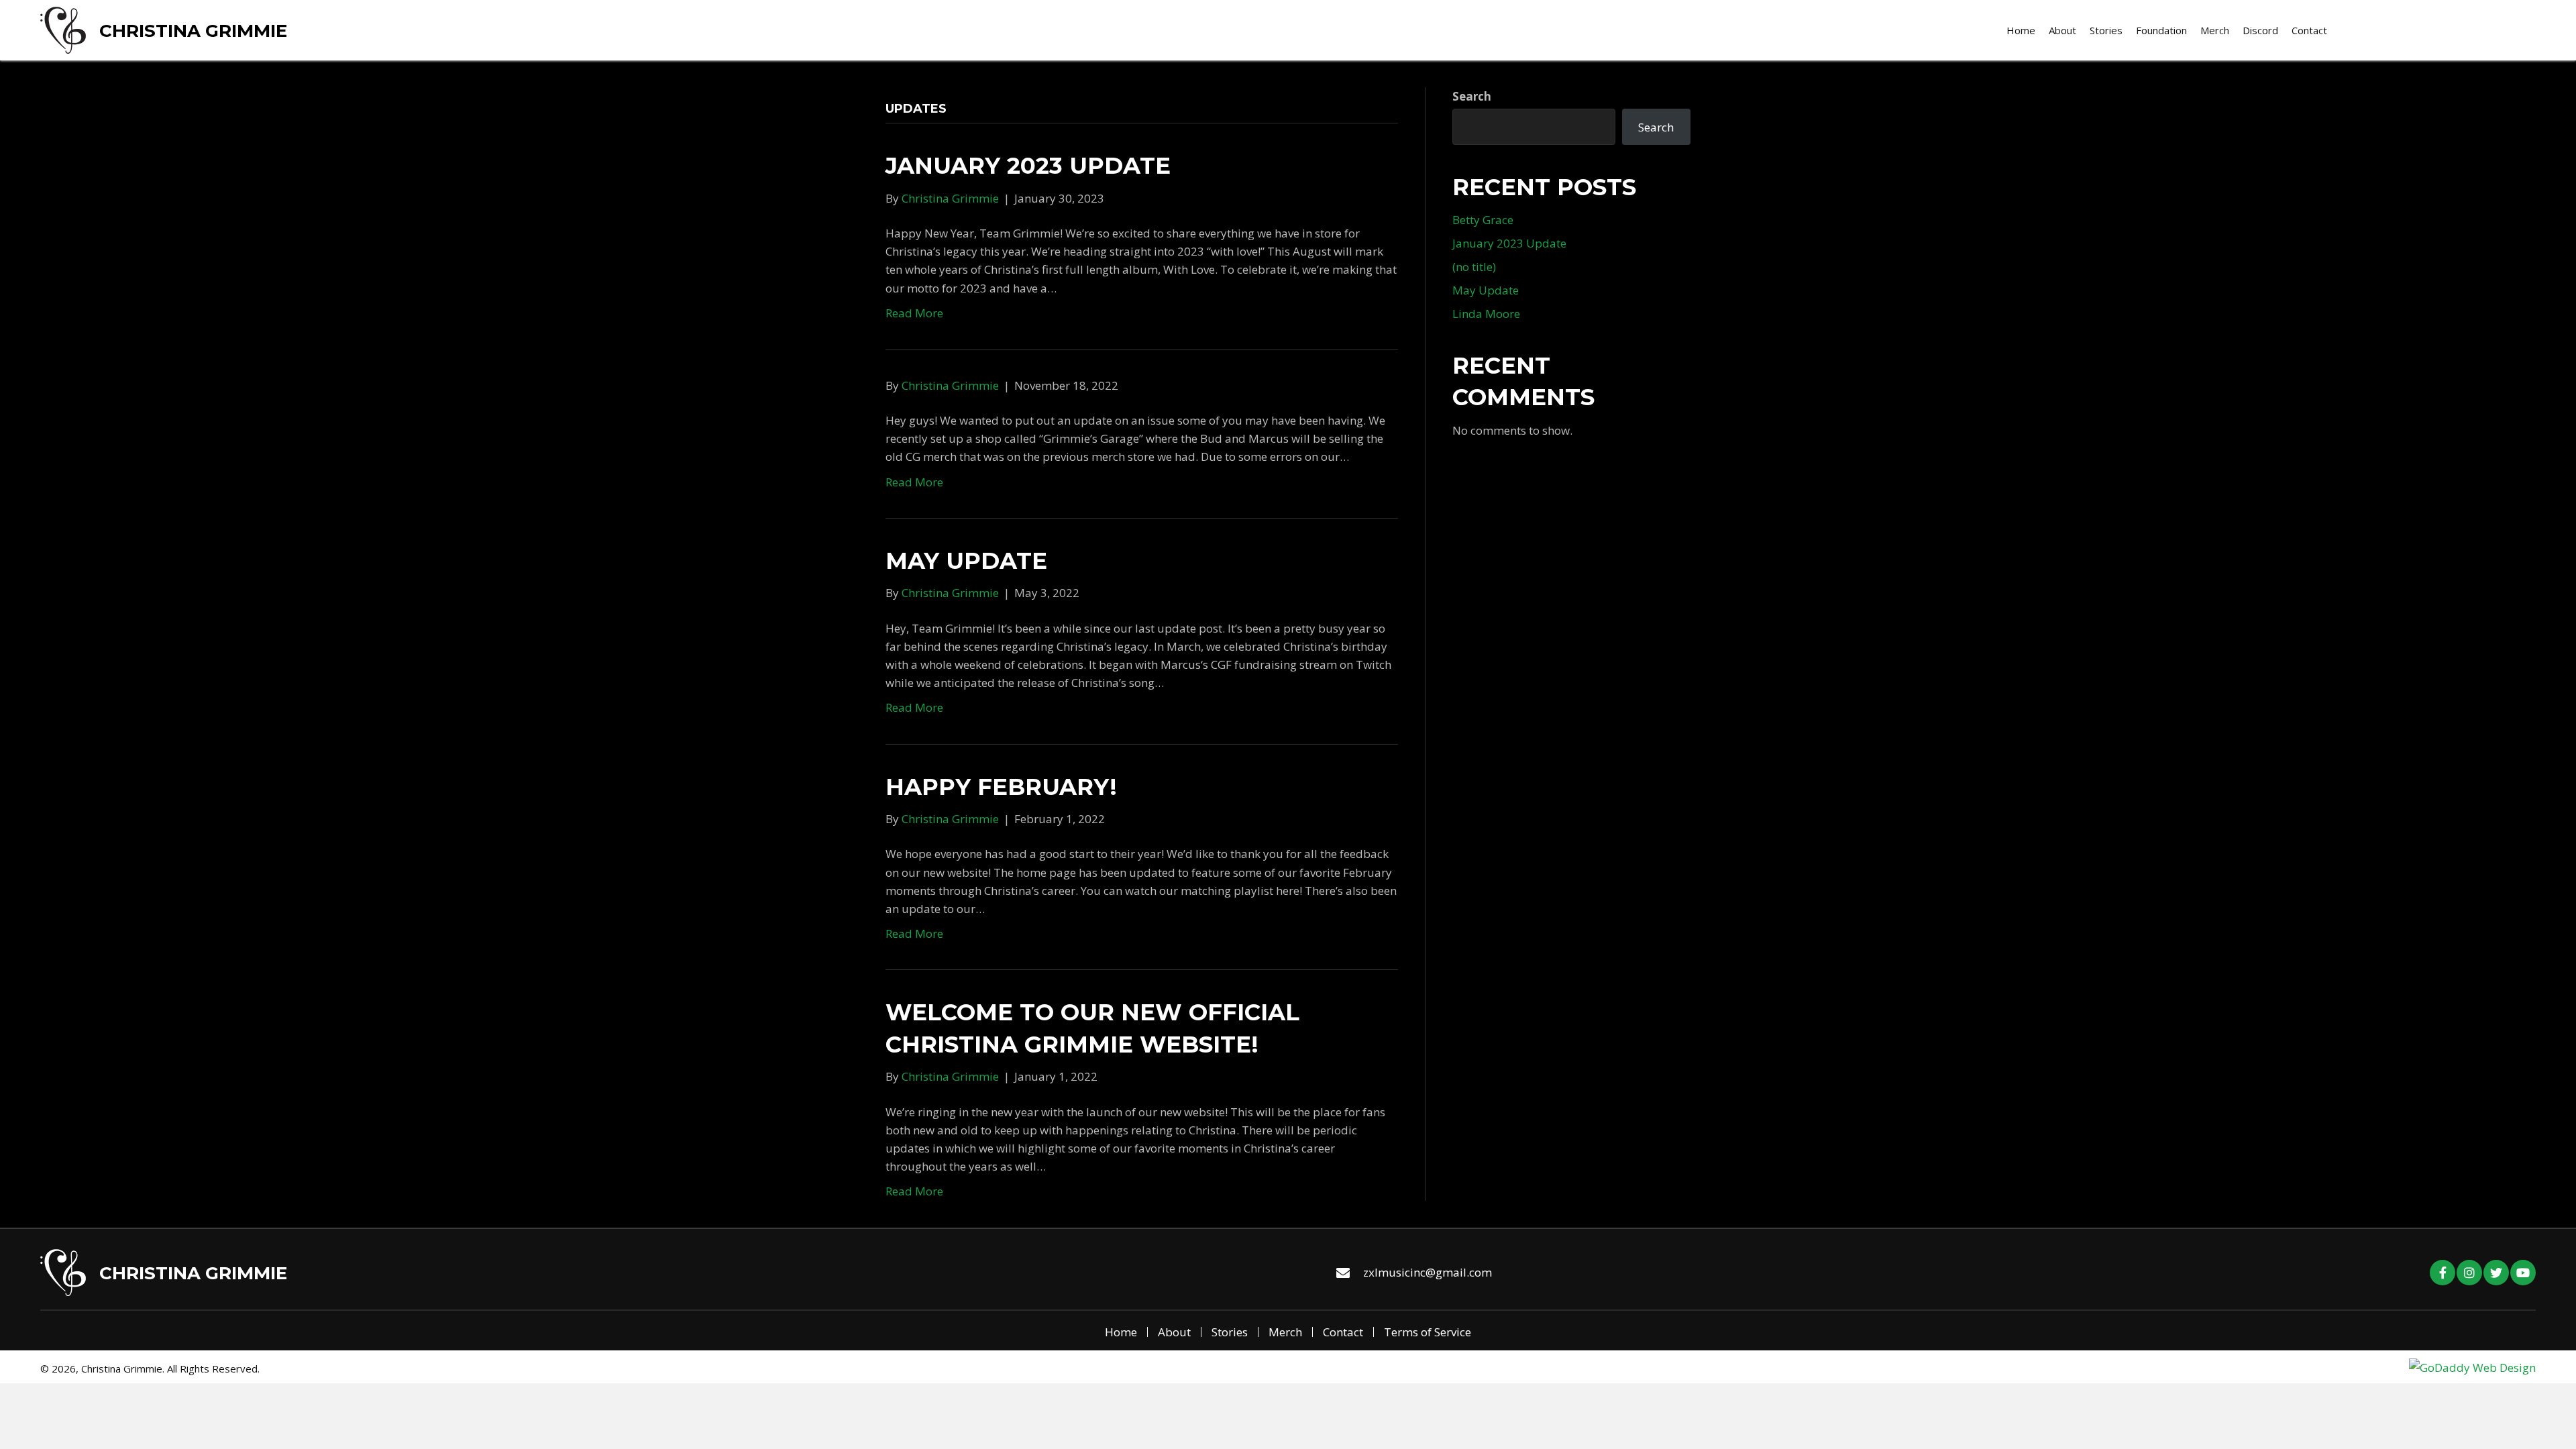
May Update (966, 561)
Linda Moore (1486, 314)
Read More (914, 313)
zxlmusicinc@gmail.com (1428, 1272)
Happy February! (1001, 787)
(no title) (1474, 267)
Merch (1285, 1332)
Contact (1343, 1332)
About (1174, 1332)
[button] (2443, 1273)
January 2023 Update (1028, 166)
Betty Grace (1483, 220)
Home (1121, 1332)
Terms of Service (1428, 1332)
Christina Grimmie (193, 31)
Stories (1230, 1332)
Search (1472, 96)
